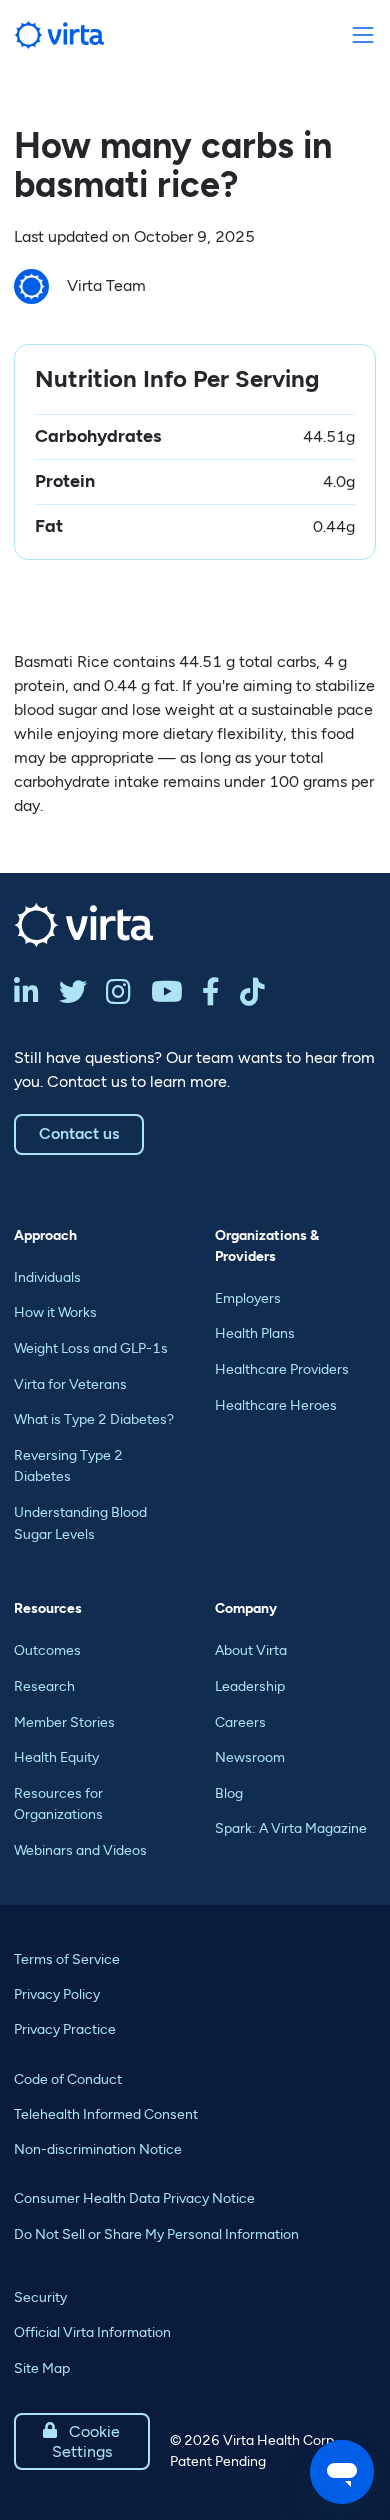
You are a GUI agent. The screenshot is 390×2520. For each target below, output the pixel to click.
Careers (240, 1722)
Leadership (250, 1686)
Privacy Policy (57, 1994)
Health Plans (255, 1333)
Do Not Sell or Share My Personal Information (156, 2234)
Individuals (47, 1277)
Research (44, 1686)
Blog (229, 1793)
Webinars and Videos (80, 1850)
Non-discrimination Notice (98, 2149)
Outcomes (47, 1650)
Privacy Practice (65, 2029)
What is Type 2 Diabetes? (94, 1419)
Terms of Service (67, 1959)
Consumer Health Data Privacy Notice (134, 2198)
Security (40, 2297)
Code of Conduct (68, 2079)
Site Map (42, 2368)
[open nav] (362, 35)
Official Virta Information (92, 2332)
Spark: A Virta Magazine (291, 1828)
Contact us (79, 1133)
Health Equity (56, 1757)
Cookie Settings (81, 2441)
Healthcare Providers (282, 1369)
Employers (248, 1298)
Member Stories (64, 1722)
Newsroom (250, 1757)
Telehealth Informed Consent (106, 2114)
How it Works (55, 1312)
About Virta (251, 1650)
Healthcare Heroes (276, 1405)
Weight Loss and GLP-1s (91, 1348)
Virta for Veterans (70, 1384)
